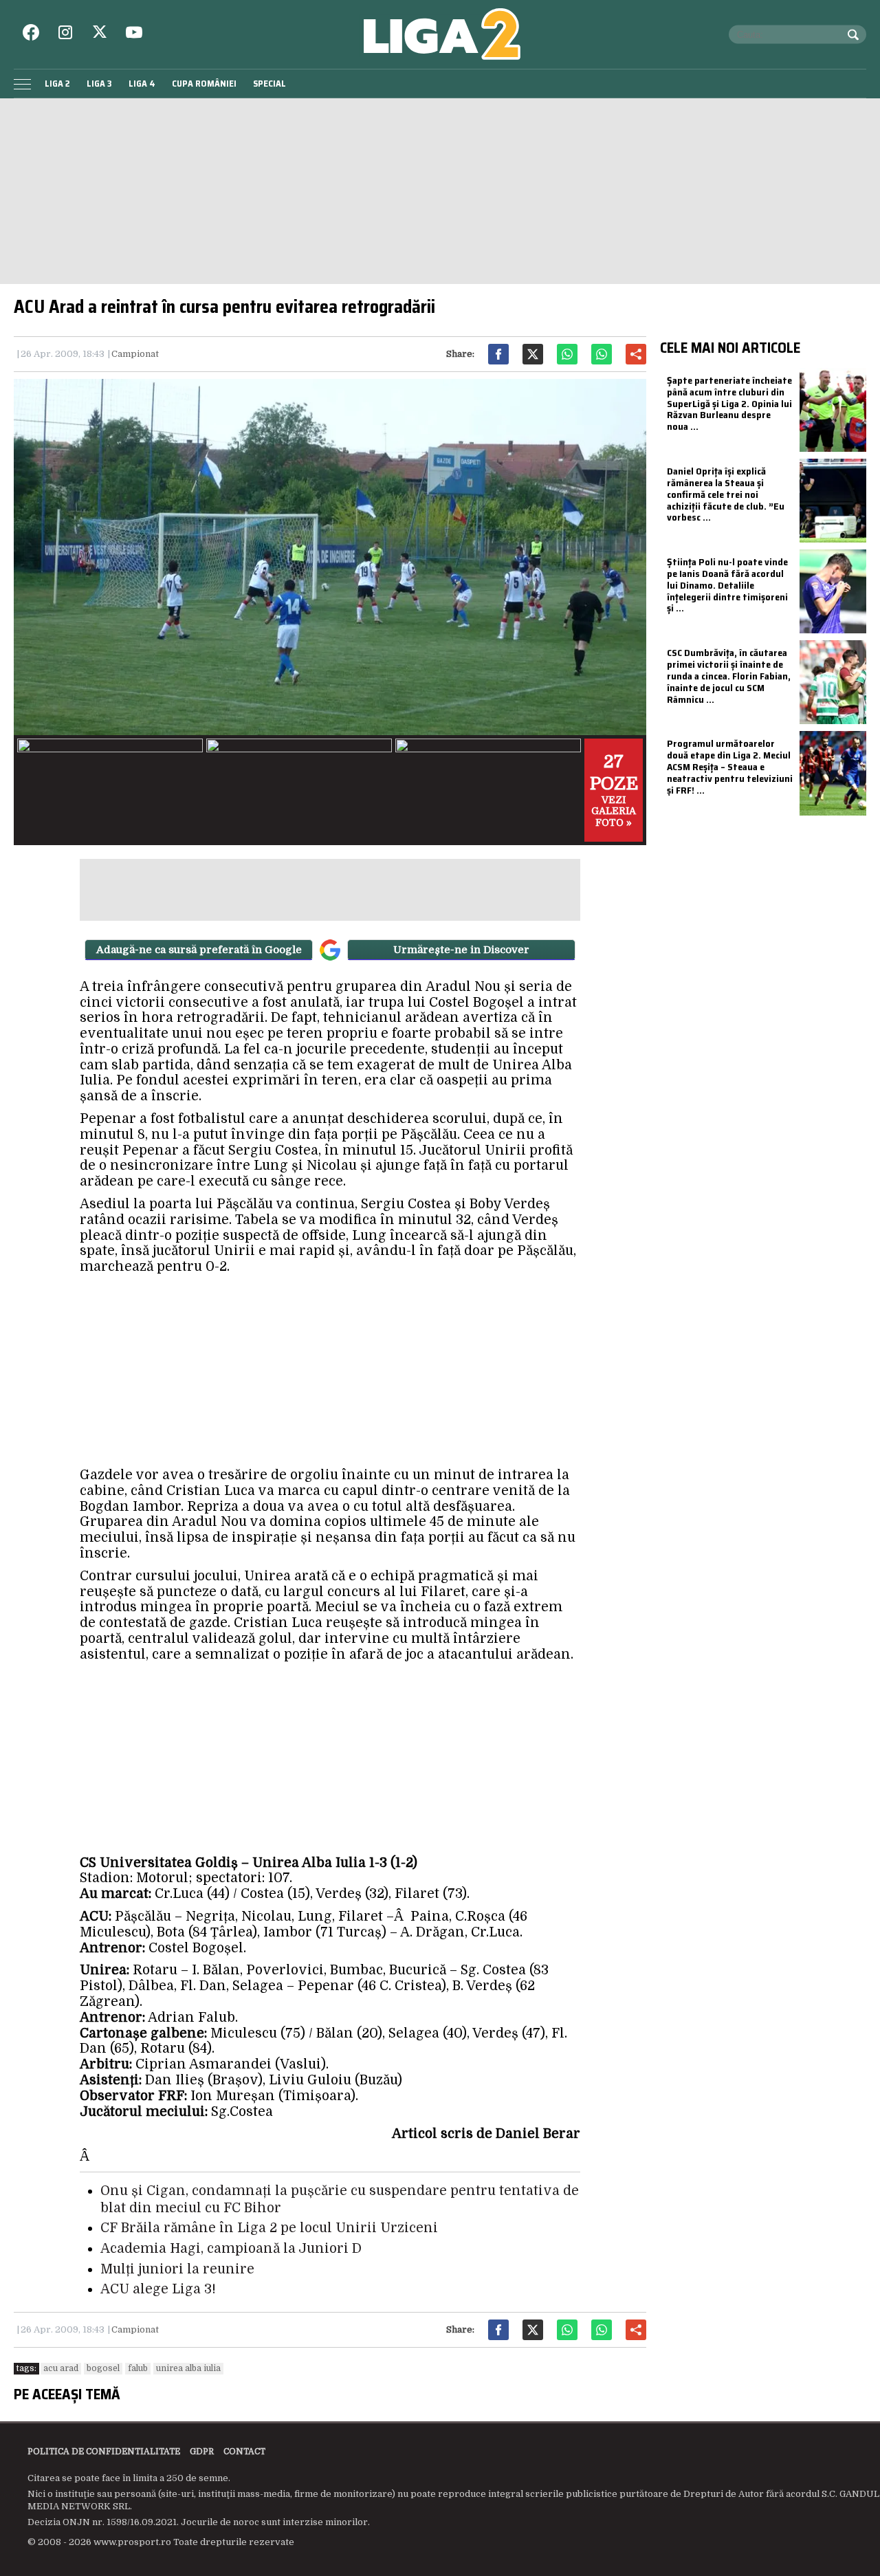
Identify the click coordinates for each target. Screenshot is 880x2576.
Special (269, 84)
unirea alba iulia (188, 2368)
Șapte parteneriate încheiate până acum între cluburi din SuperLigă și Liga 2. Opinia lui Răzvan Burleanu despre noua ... (729, 403)
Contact (244, 2452)
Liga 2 (57, 84)
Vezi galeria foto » (614, 790)
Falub (138, 2368)
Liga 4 (142, 84)
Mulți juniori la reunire (177, 2269)
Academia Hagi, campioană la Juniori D (231, 2249)
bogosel (103, 2368)
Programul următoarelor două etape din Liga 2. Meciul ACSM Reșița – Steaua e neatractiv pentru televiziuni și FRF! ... (730, 766)
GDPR (202, 2452)
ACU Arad (61, 2368)
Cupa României (204, 84)
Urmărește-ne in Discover (461, 950)
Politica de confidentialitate (104, 2452)
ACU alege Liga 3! (158, 2289)
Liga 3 (99, 84)
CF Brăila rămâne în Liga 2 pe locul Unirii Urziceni (269, 2228)
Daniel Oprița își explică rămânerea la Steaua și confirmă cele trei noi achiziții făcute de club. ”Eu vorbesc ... (726, 494)
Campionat (135, 354)
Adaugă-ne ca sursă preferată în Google (199, 950)
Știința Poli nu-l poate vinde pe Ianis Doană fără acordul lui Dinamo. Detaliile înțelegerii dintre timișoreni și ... (727, 585)
